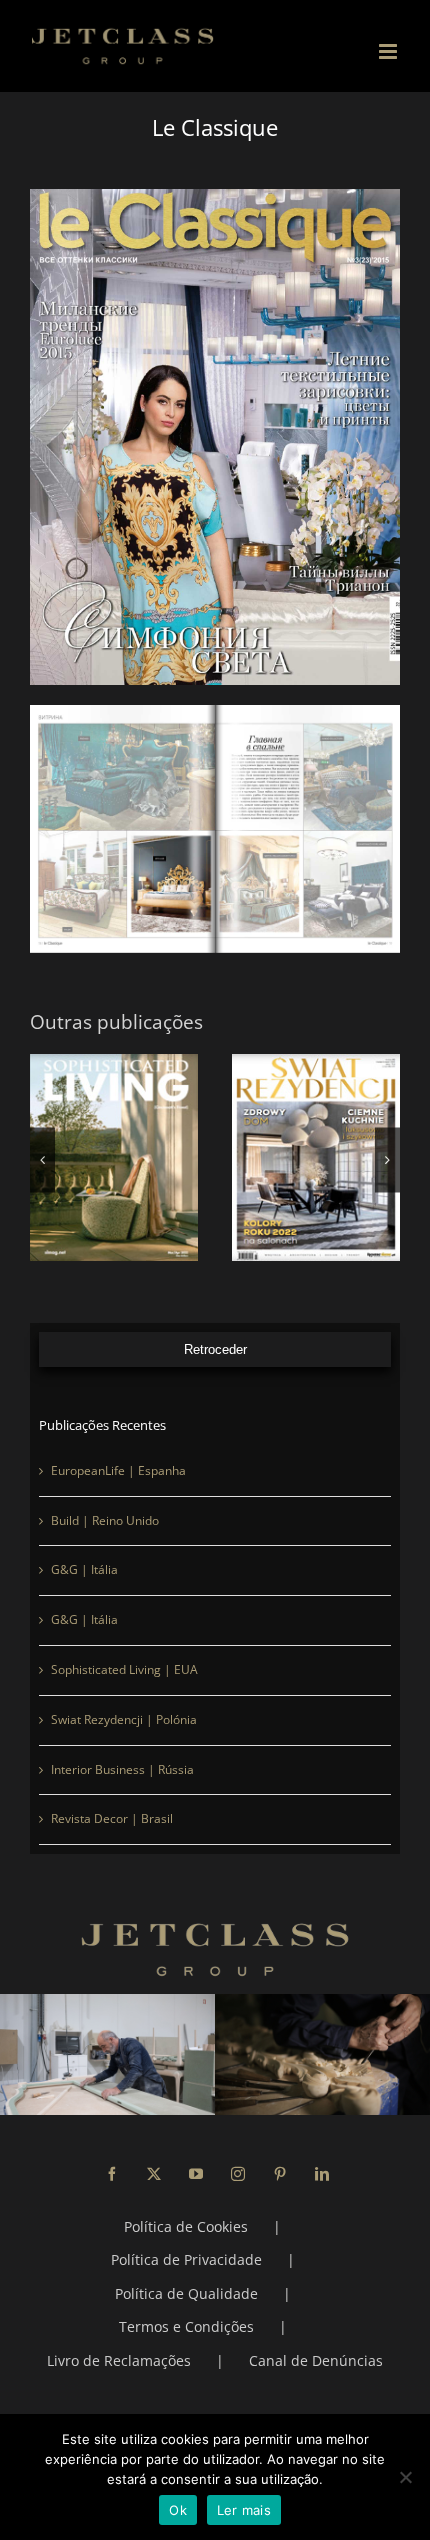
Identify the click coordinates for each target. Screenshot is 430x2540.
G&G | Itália (84, 1569)
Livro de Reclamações (119, 2360)
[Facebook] (112, 2174)
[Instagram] (238, 2174)
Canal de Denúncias (316, 2360)
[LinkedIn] (322, 2174)
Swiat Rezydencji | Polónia (124, 1719)
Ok (178, 2510)
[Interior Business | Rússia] (114, 1157)
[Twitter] (154, 2174)
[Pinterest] (280, 2174)
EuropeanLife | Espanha (118, 1470)
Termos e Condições (186, 2326)
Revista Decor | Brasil (112, 1818)
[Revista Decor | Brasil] (316, 1157)
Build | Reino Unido (105, 1520)
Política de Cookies (186, 2226)
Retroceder (215, 1349)
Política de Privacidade (186, 2259)
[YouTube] (196, 2174)
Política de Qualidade (186, 2293)
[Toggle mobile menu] (389, 51)
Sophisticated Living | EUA (124, 1669)
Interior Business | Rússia (122, 1769)
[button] (42, 1159)
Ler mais (244, 2510)
